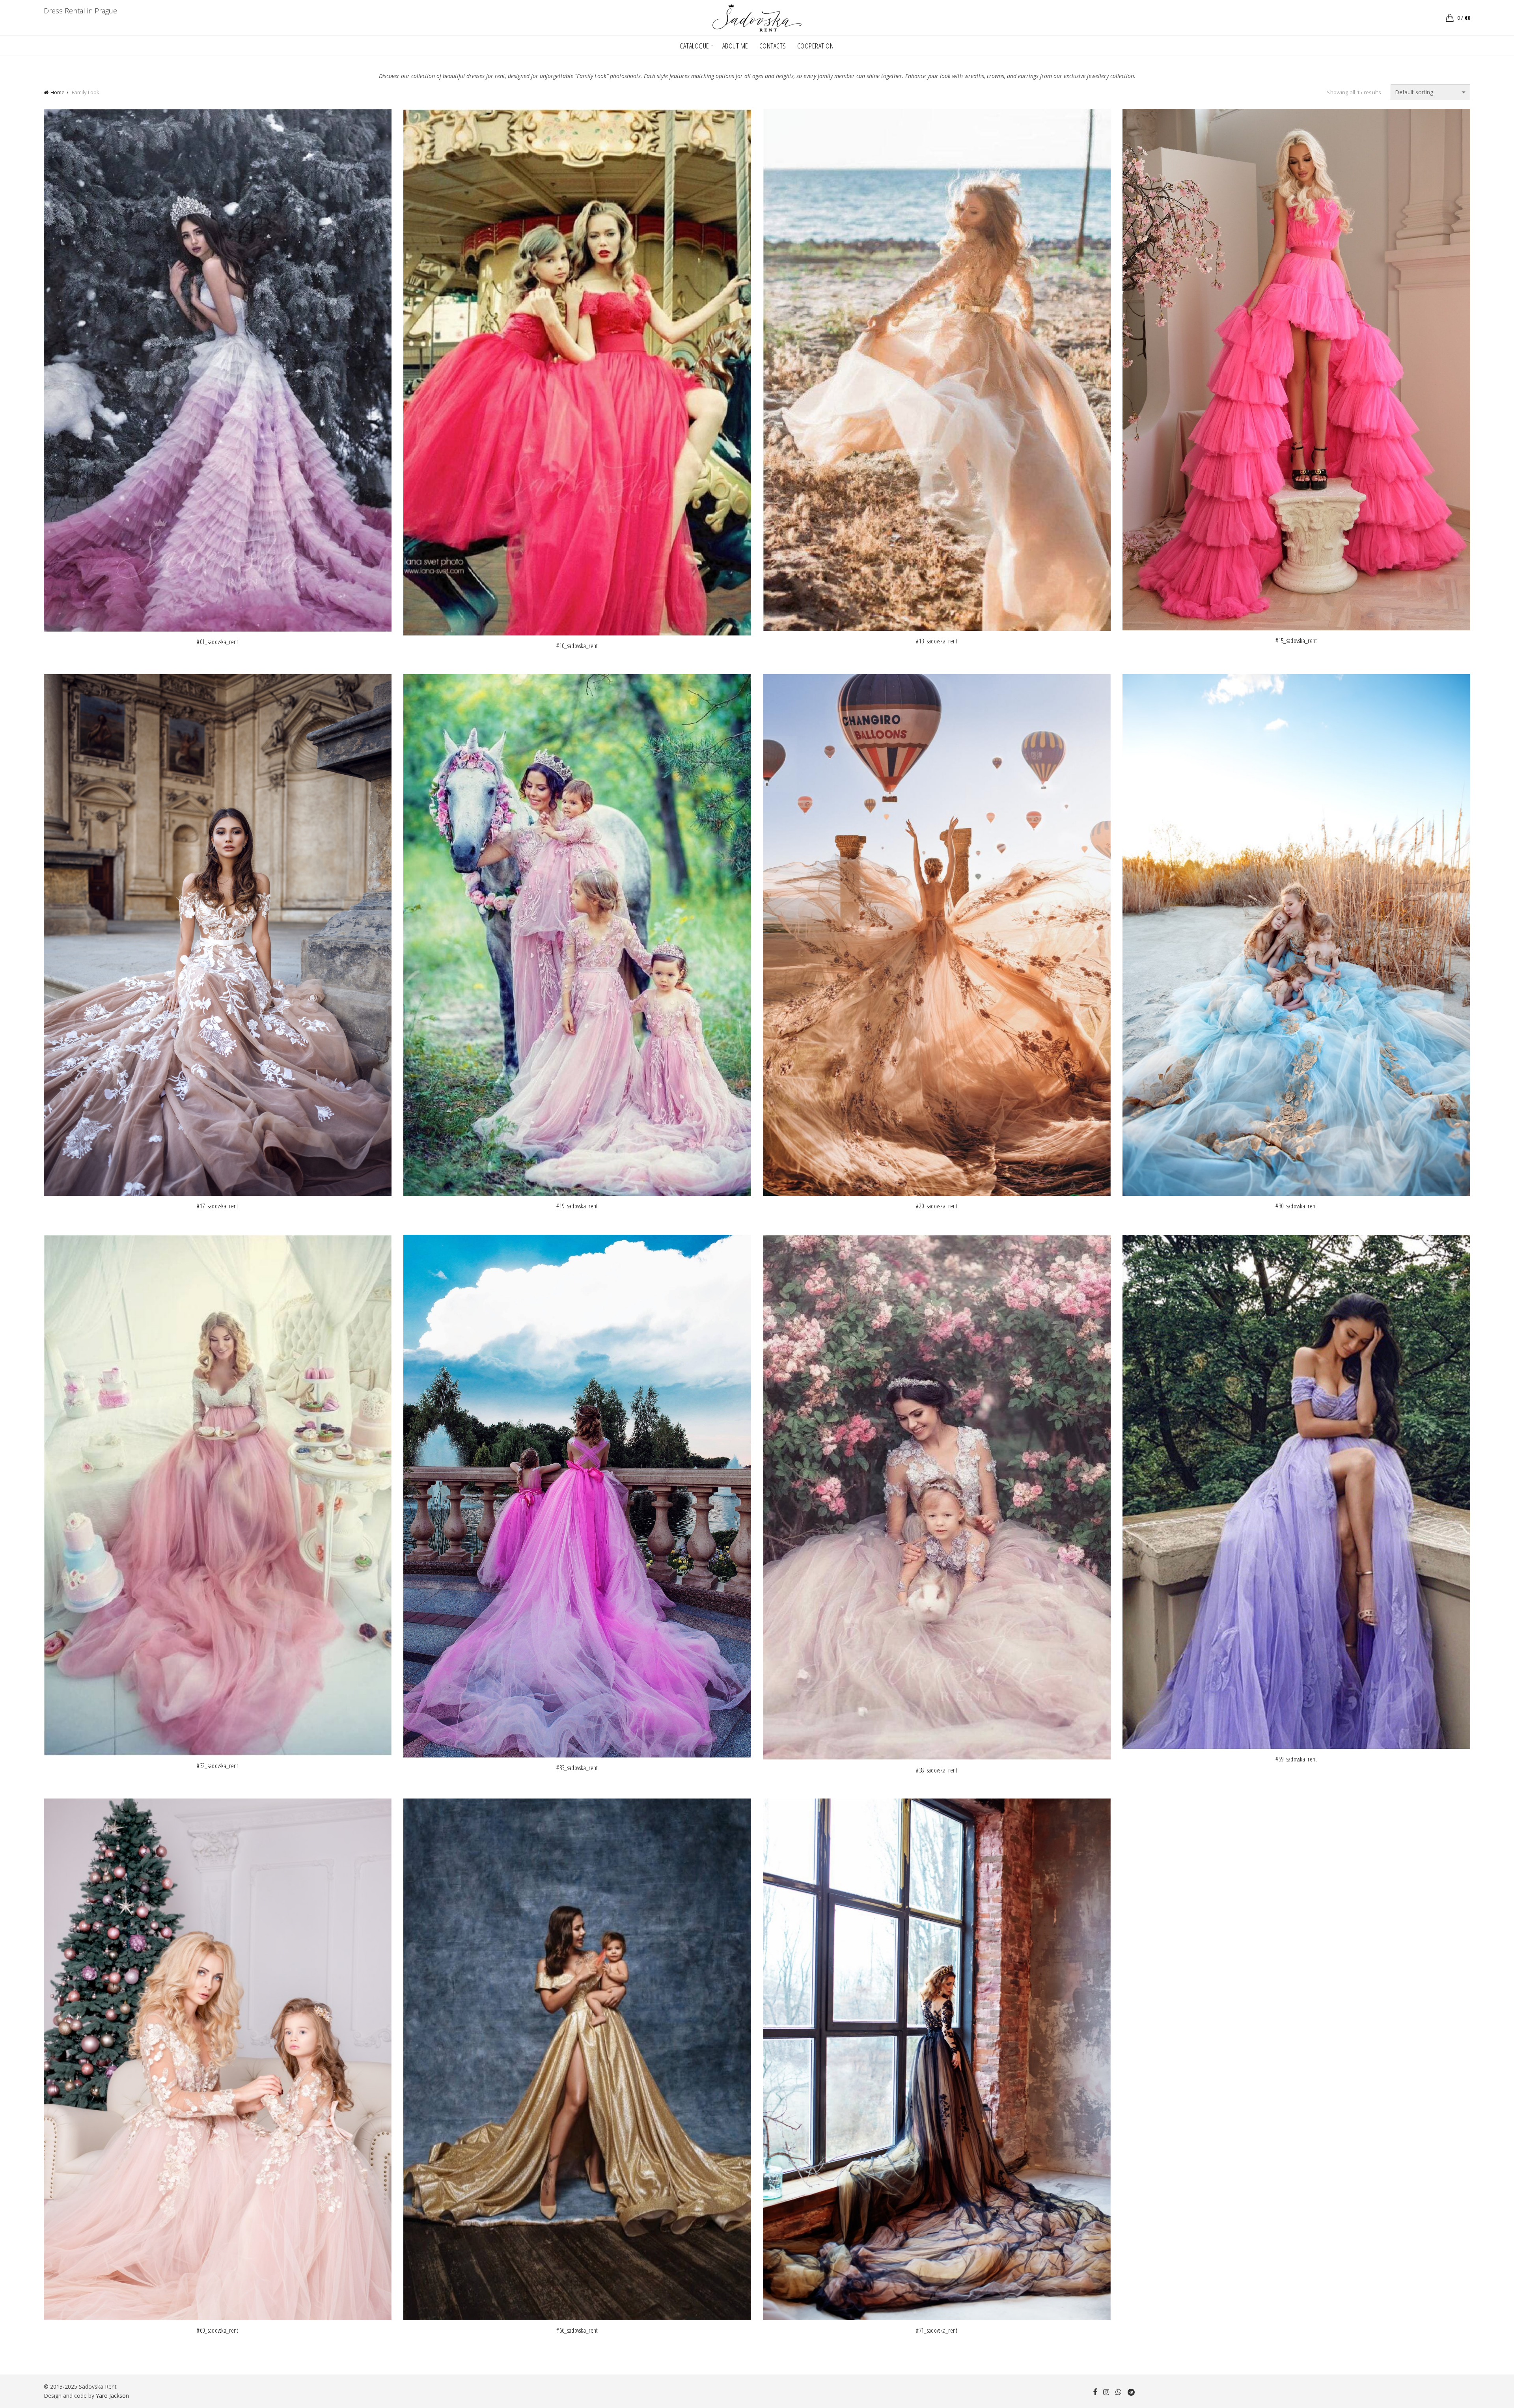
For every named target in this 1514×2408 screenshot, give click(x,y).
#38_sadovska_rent (937, 1770)
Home (58, 92)
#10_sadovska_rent (577, 646)
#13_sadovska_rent (937, 641)
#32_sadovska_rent (217, 1766)
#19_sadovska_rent (577, 1206)
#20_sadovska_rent (937, 1206)
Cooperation (816, 46)
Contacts (773, 46)
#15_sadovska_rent (1296, 641)
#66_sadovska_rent (577, 2331)
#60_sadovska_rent (217, 2331)
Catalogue (695, 46)
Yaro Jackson (112, 2396)
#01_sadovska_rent (217, 642)
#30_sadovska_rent (1296, 1206)
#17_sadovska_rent (217, 1206)
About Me (735, 46)
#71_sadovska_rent (937, 2331)
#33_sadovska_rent (577, 1768)
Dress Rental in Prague (80, 11)
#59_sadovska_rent (1296, 1759)
